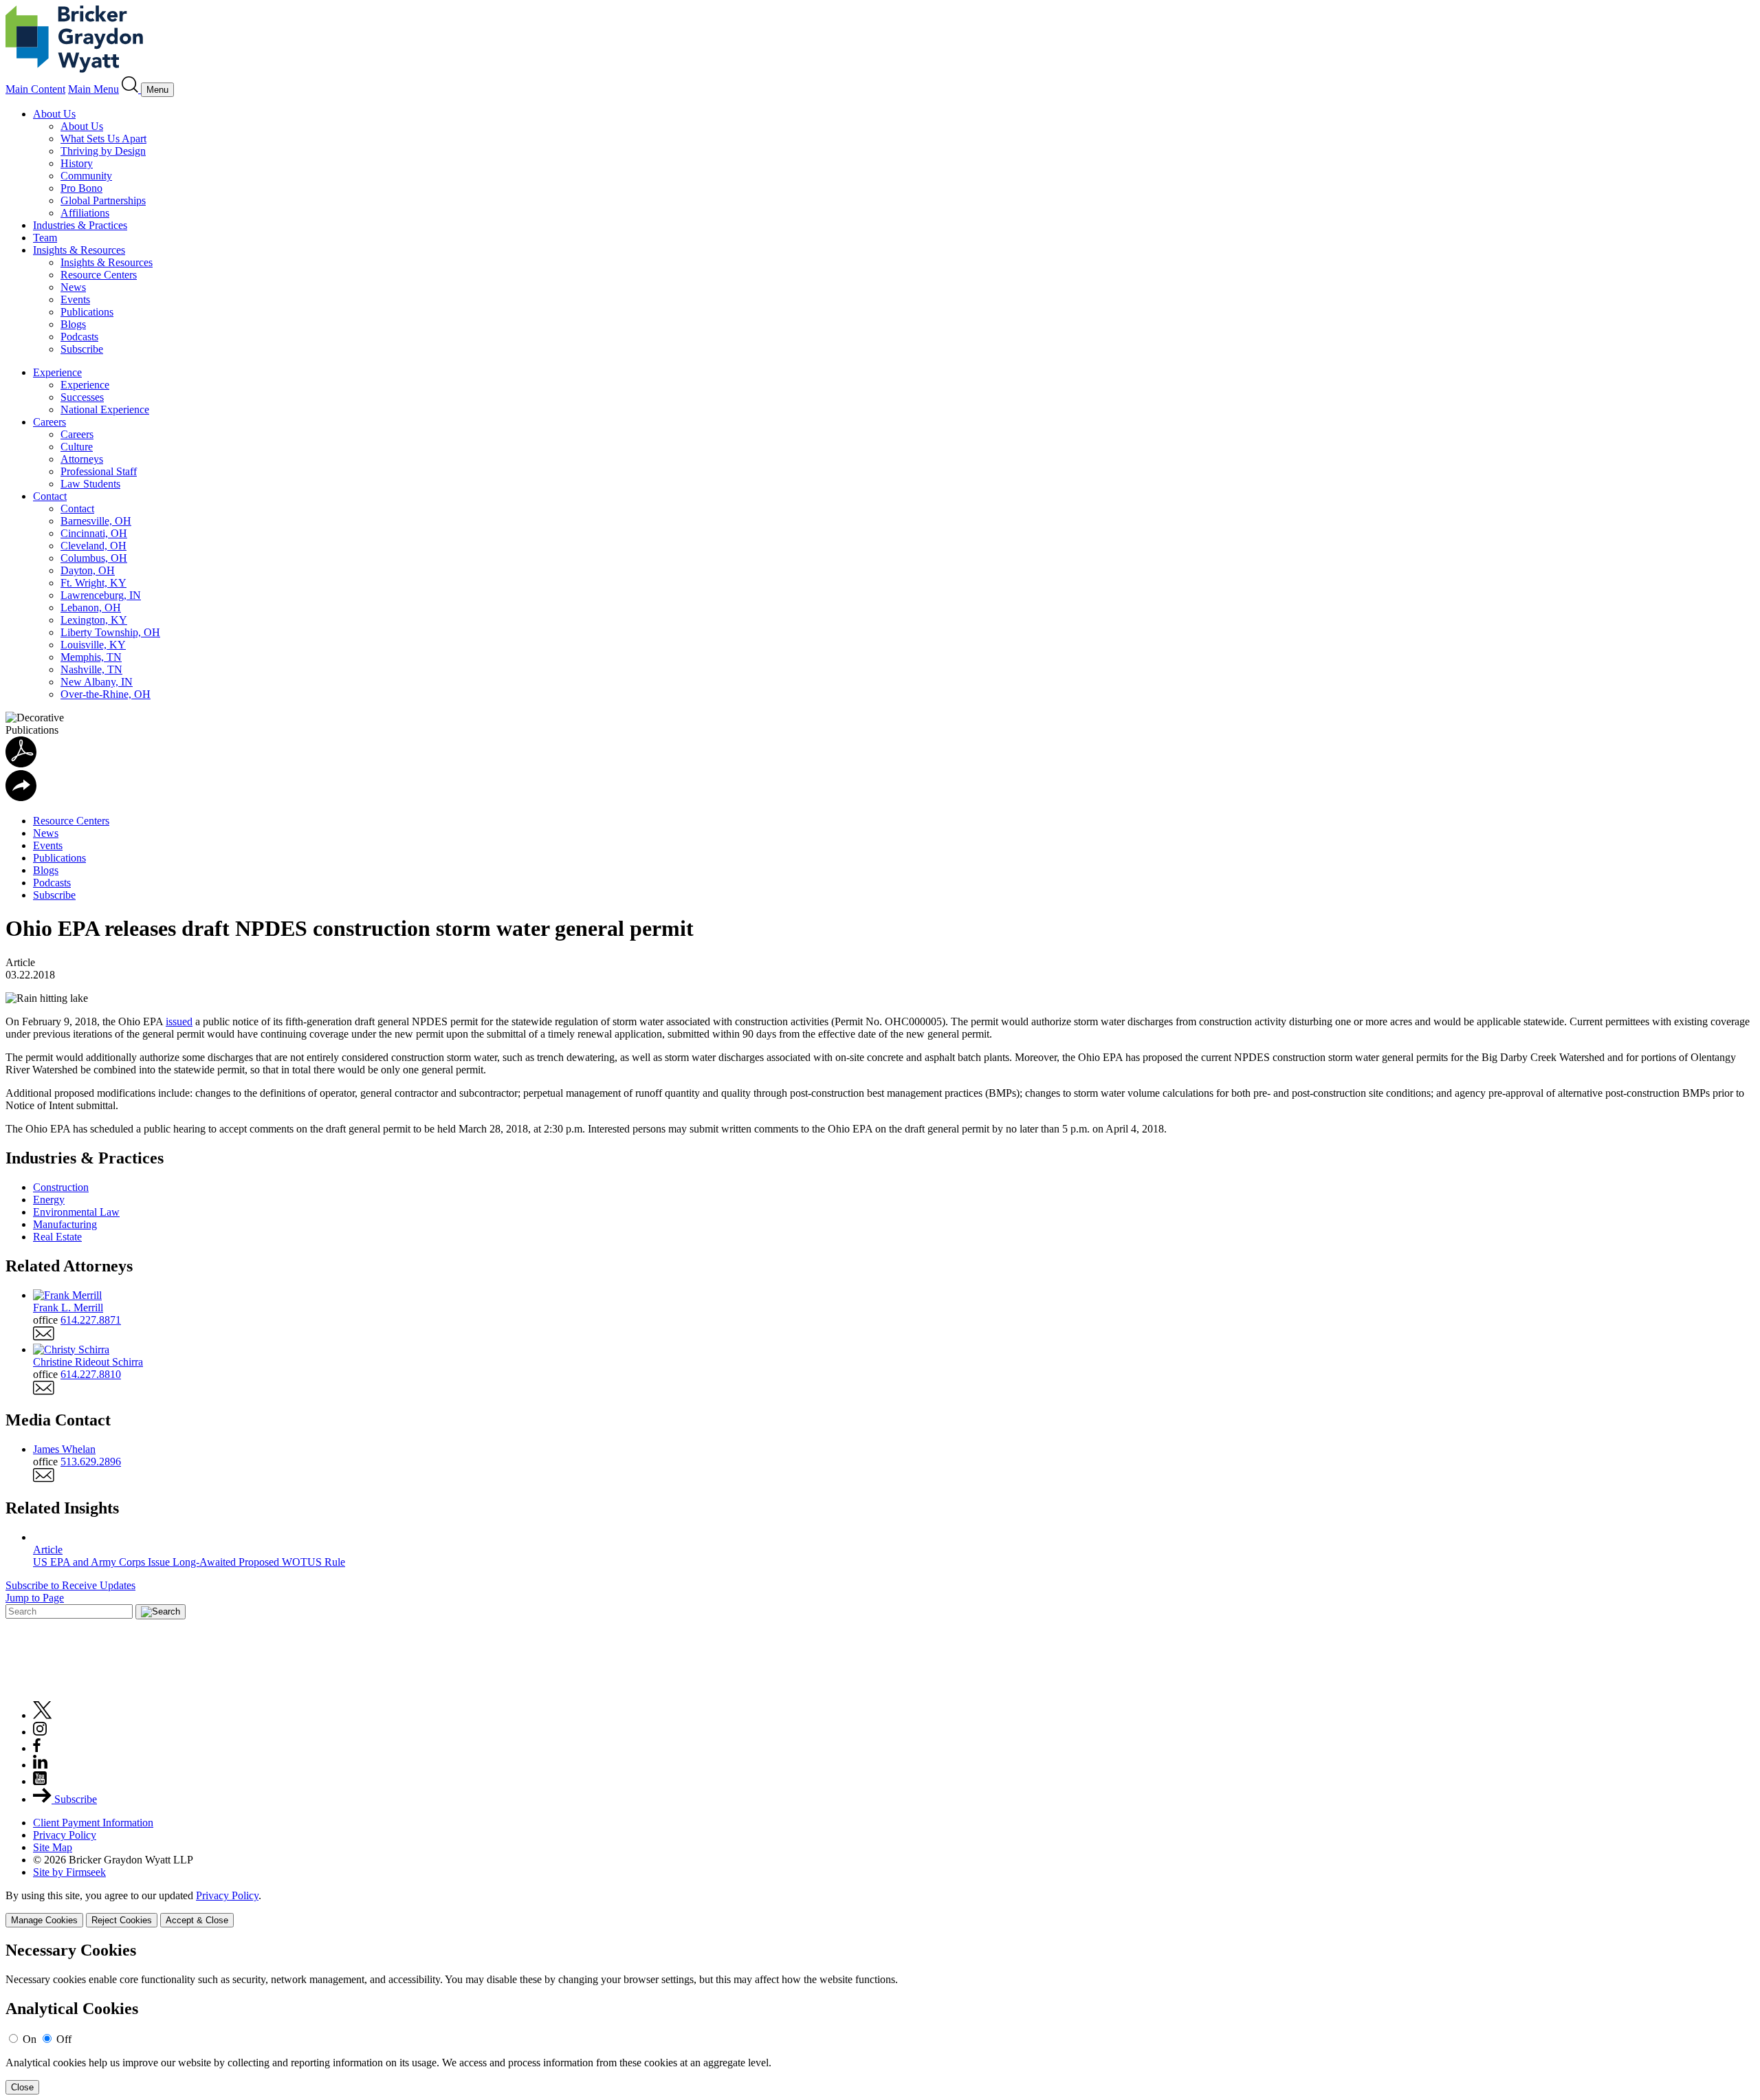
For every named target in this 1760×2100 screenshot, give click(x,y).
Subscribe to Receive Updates (70, 1585)
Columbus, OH (94, 558)
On (30, 2039)
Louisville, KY (93, 645)
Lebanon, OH (91, 608)
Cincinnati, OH (94, 533)
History (77, 163)
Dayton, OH (88, 570)
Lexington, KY (94, 620)
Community (86, 176)
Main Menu (93, 89)
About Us (54, 114)
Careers (49, 422)
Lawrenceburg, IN (101, 595)
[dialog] (880, 1908)
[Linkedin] (40, 1765)
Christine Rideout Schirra (88, 1362)
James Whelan (64, 1449)
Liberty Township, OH (110, 632)
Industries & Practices (80, 225)
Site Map (53, 1847)
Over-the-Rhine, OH (106, 694)
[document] (880, 2018)
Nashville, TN (91, 669)
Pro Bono (81, 188)
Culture (77, 447)
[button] (21, 797)
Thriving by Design (103, 151)
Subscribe (82, 349)
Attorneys (82, 459)
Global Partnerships (103, 200)
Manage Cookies (44, 1920)
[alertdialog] (880, 2018)
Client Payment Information (93, 1823)
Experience (57, 372)
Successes (82, 397)
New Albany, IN (97, 682)
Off (64, 2039)
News (73, 287)
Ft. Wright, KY (93, 583)
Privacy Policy (65, 1835)
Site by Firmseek (69, 1872)
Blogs (73, 324)
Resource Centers (99, 275)
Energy (49, 1200)
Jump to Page (35, 1598)
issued (179, 1021)
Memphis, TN (91, 657)
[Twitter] (43, 1715)
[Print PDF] (21, 764)
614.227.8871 (91, 1320)
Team (45, 238)
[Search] (131, 89)
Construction (61, 1187)
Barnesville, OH (96, 521)
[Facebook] (37, 1748)
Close (22, 2087)
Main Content (35, 89)
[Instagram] (41, 1732)
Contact (50, 496)
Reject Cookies (122, 1920)
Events (75, 299)
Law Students (90, 484)
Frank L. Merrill (68, 1308)
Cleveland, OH (93, 546)
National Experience (105, 409)
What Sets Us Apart (103, 139)
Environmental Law (76, 1212)
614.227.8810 (91, 1374)
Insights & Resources (79, 250)
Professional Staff (99, 471)
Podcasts (79, 337)
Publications (87, 312)
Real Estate (57, 1237)
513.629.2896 (91, 1462)
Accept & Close (197, 1920)
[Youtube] (40, 1781)
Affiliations (85, 213)
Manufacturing (65, 1224)
